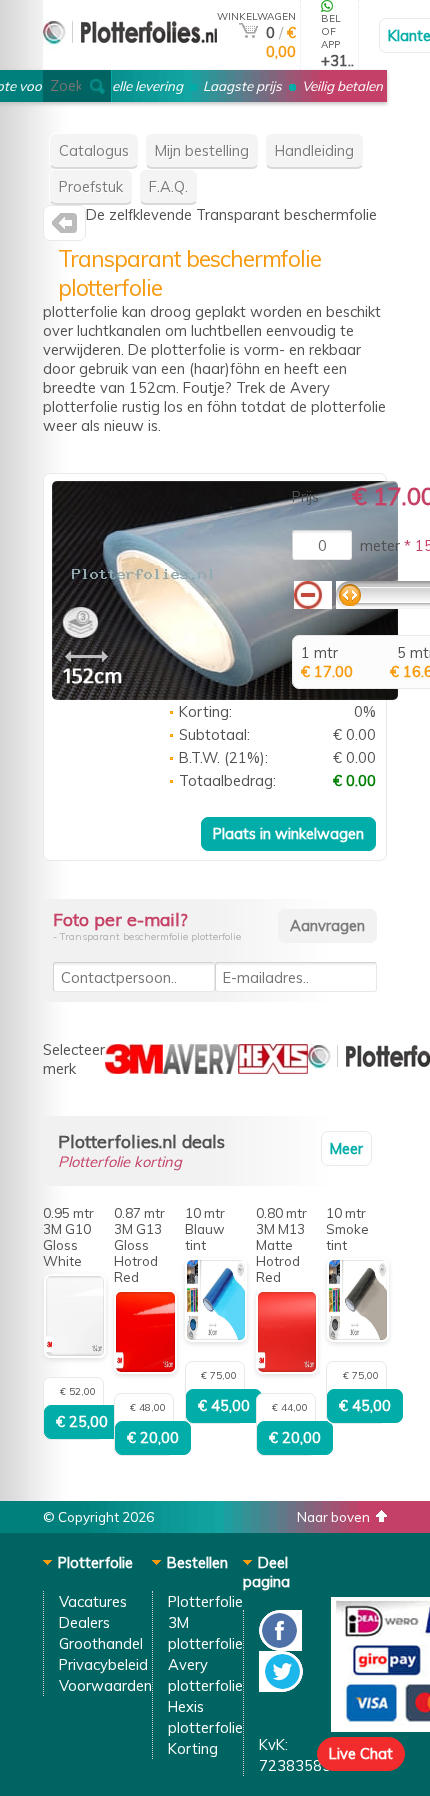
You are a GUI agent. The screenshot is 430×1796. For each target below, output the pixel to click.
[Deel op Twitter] (281, 1686)
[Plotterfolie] (130, 61)
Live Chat (361, 1753)
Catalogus (94, 150)
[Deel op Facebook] (280, 1645)
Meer (346, 1148)
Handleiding (314, 150)
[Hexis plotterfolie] (273, 1068)
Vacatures (93, 1601)
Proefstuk (91, 186)
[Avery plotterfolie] (64, 227)
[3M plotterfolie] (134, 1068)
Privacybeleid (103, 1664)
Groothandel (101, 1643)
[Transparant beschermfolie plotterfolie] (225, 694)
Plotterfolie (205, 1601)
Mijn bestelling (202, 150)
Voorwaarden (105, 1685)
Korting (193, 1748)
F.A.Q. (168, 186)
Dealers (84, 1622)
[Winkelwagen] (248, 32)
